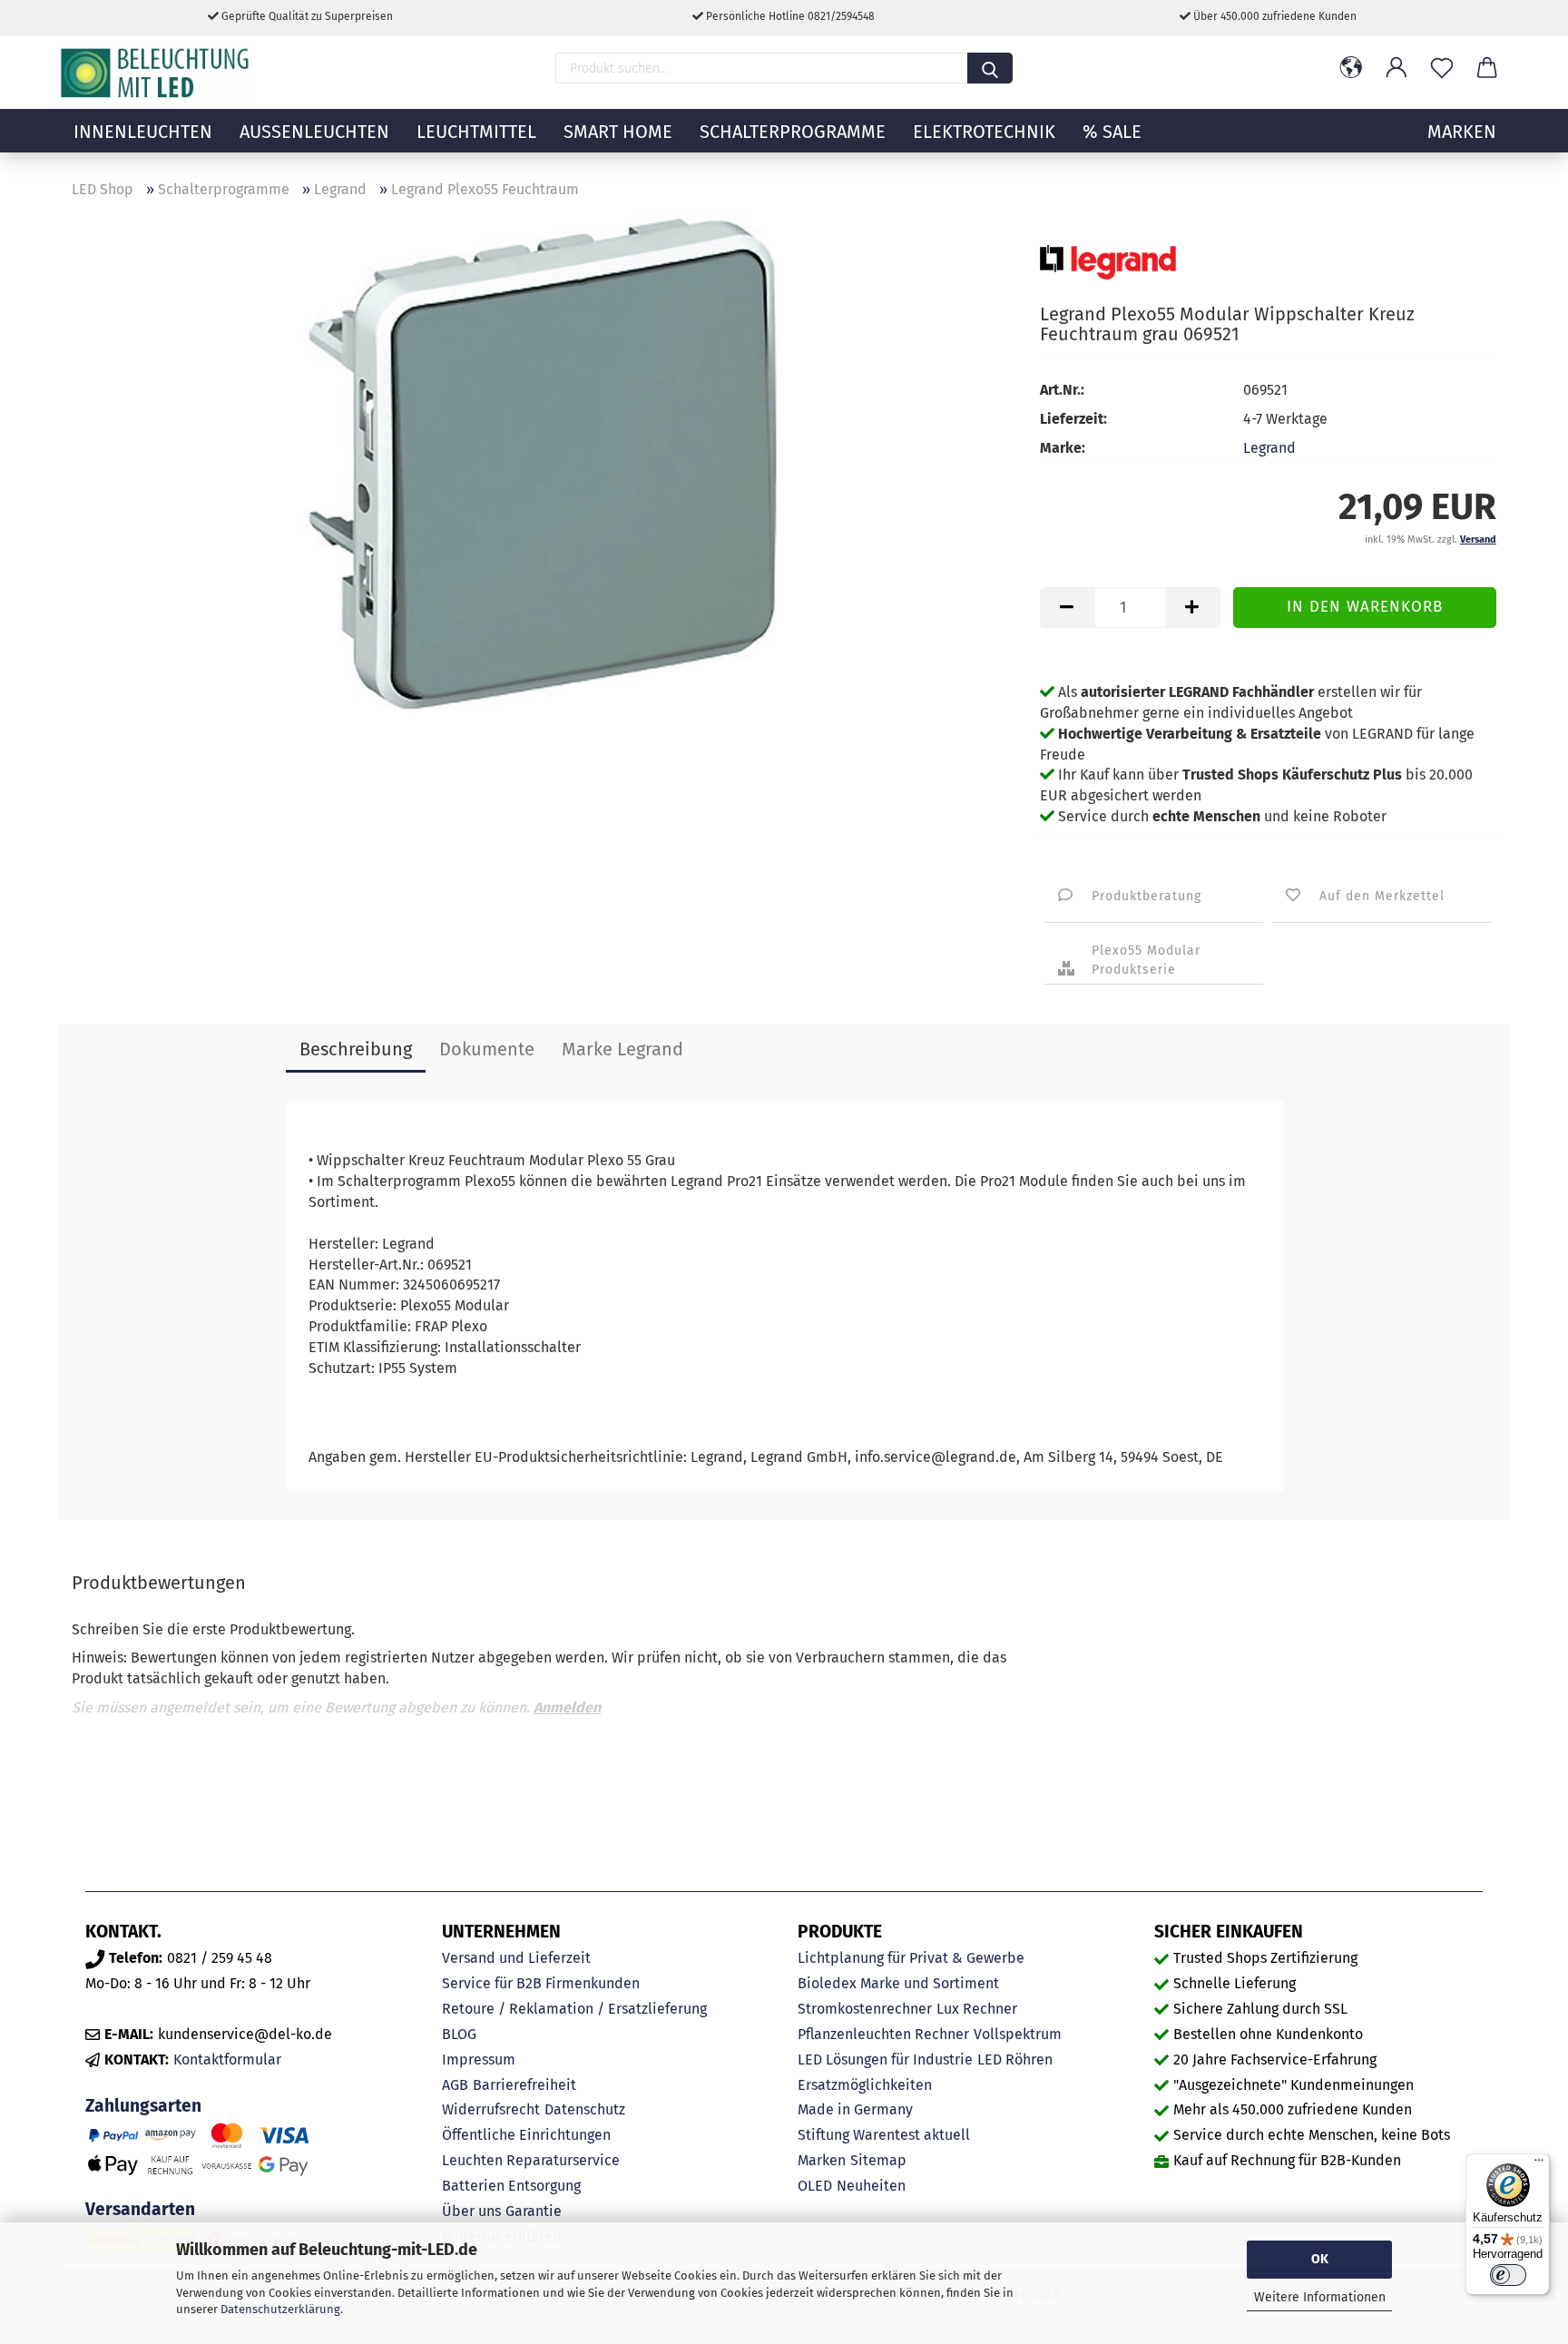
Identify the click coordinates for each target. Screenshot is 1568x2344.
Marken (822, 2160)
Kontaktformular (227, 2060)
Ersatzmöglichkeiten (865, 2085)
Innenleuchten (143, 132)
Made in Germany (855, 2109)
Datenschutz (585, 2109)
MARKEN (1462, 132)
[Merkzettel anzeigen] (1442, 68)
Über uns (471, 2211)
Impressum (479, 2060)
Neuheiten (871, 2186)
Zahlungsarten (143, 2106)
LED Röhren (1015, 2060)
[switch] (1508, 2275)
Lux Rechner (977, 2009)
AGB (455, 2085)
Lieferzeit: (1073, 419)
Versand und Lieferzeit (516, 1958)
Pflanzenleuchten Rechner (883, 2034)
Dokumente (487, 1049)
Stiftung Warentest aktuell (884, 2135)
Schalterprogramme (793, 132)
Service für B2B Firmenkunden (541, 1983)
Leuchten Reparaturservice (531, 2160)
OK (1320, 2259)
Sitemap (878, 2160)
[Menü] (1539, 2164)
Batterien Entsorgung (511, 2186)
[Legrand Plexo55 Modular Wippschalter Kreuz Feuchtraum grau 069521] (543, 462)
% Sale (1112, 132)
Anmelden (567, 1707)
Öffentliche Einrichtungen (526, 2135)
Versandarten (140, 2209)
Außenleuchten (314, 132)
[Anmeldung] (1396, 68)
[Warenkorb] (1487, 68)
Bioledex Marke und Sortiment (898, 1983)
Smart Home (618, 132)
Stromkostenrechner (865, 2009)
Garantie (534, 2211)
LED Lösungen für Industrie (885, 2060)
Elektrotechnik (984, 132)
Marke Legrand (622, 1049)
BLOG (459, 2034)
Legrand (1269, 448)
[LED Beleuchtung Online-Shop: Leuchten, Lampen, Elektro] (157, 73)
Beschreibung (356, 1049)
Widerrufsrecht (491, 2109)
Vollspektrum (1018, 2034)
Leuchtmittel (476, 132)
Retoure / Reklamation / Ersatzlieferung (574, 2009)
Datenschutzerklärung (280, 2309)
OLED (815, 2186)
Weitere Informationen (1320, 2297)
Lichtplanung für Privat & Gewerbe (911, 1958)
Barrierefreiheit (524, 2085)
